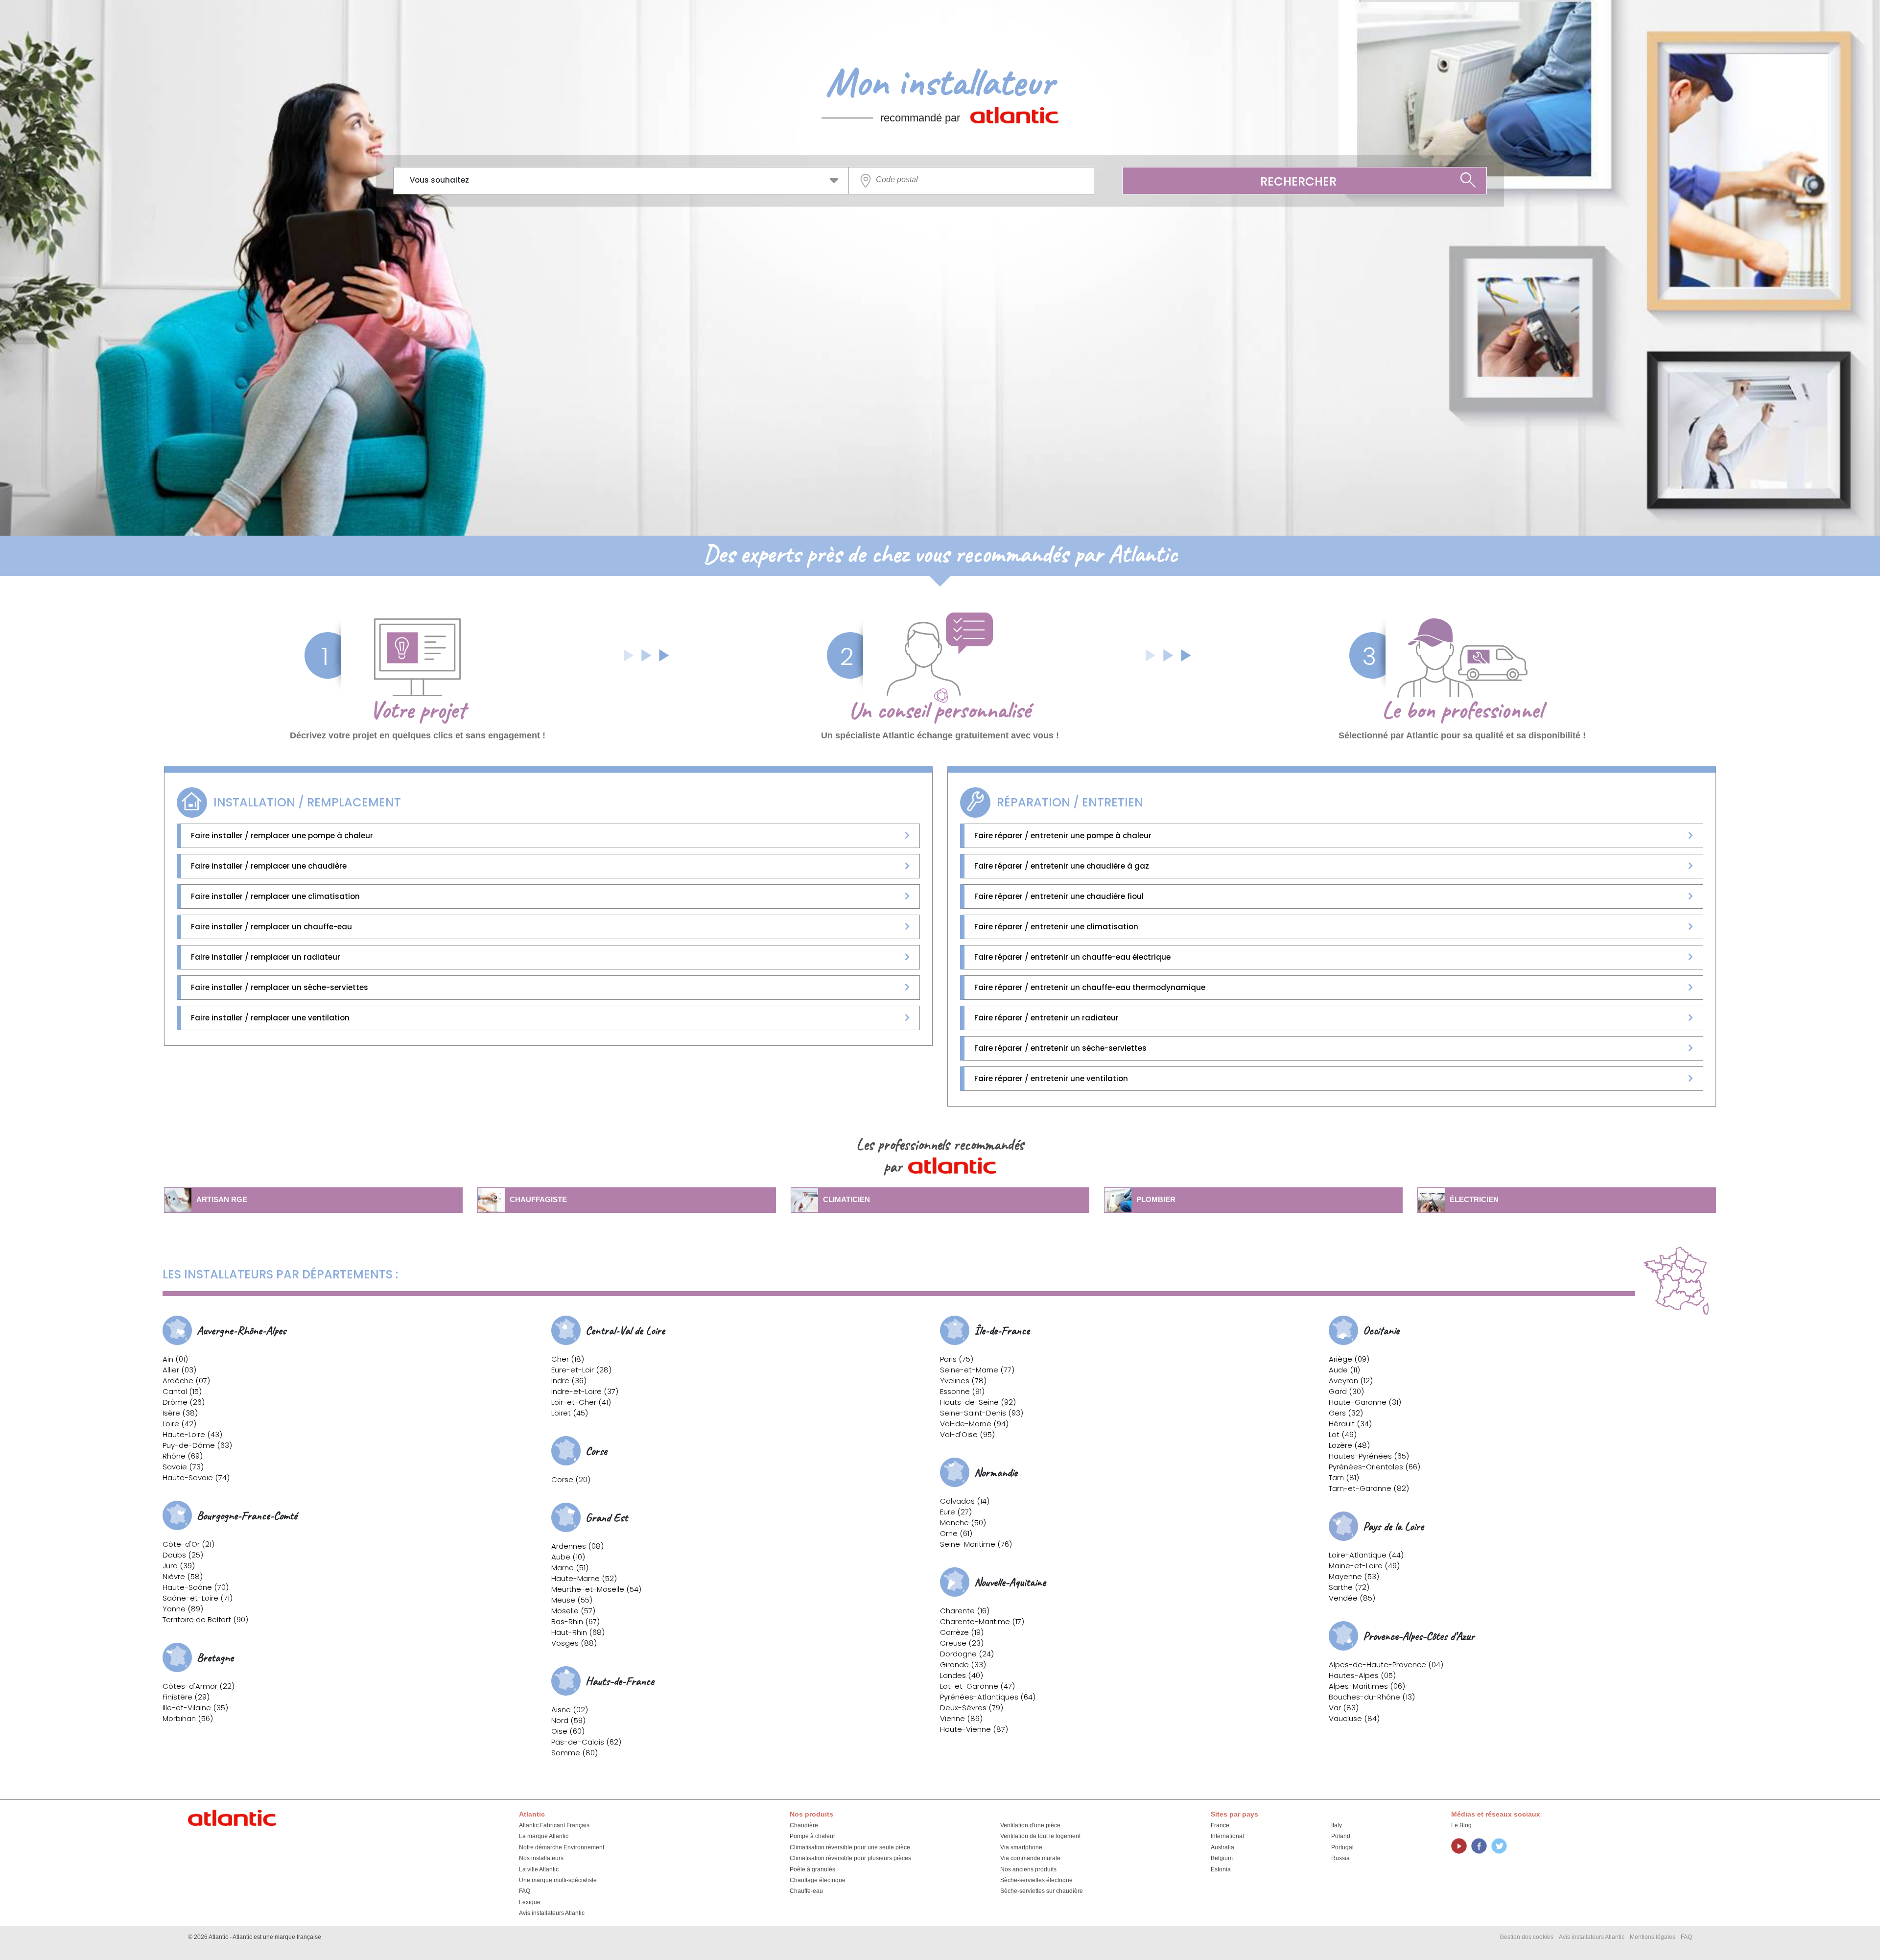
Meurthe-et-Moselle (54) (596, 1589)
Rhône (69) (183, 1456)
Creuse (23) (962, 1643)
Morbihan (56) (188, 1718)
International (1227, 1836)
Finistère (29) (186, 1697)
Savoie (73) (183, 1467)
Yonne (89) (183, 1609)
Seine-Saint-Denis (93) (982, 1413)
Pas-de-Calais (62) (586, 1742)
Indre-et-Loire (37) (585, 1391)
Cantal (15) (182, 1391)
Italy (1337, 1825)
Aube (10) (568, 1557)
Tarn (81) (1344, 1477)
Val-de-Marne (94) (974, 1424)
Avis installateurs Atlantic (552, 1913)
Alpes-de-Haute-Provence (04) (1386, 1665)
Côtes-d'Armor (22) (199, 1686)
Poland (1341, 1836)
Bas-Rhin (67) (576, 1621)
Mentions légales (1653, 1937)
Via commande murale (1030, 1858)
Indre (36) (569, 1381)
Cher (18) (568, 1359)
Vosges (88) (574, 1643)
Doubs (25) (183, 1555)
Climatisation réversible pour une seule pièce (850, 1847)
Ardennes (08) (577, 1546)
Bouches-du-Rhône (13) (1372, 1697)
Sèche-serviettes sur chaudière (1042, 1891)
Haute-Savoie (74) (196, 1477)
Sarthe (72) (1349, 1587)
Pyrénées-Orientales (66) (1375, 1467)
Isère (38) (180, 1413)
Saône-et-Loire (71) (198, 1598)
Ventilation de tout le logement (1040, 1836)
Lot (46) (1343, 1434)
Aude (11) (1344, 1370)
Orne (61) (956, 1533)
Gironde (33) (963, 1665)
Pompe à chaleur (812, 1836)
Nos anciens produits (1028, 1869)
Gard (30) (1346, 1391)
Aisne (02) (570, 1710)
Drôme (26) (184, 1402)
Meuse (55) (572, 1600)
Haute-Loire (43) (192, 1434)
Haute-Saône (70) (196, 1587)
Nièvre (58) (183, 1576)
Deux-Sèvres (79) (972, 1708)
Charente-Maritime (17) (982, 1621)
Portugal (1342, 1847)
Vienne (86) (961, 1718)
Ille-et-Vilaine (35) (195, 1708)
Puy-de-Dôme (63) (197, 1445)
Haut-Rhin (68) (578, 1632)
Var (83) (1344, 1708)
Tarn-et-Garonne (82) (1369, 1488)
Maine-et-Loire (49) (1364, 1566)
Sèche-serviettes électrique (1036, 1880)
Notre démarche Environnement (562, 1847)
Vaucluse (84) (1354, 1718)
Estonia (1221, 1869)
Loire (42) (179, 1424)
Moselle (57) (573, 1611)
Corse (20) (571, 1479)
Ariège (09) (1349, 1359)
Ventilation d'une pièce (1030, 1825)
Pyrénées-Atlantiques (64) (988, 1697)
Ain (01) (175, 1359)
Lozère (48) (1349, 1445)
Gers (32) (1346, 1413)
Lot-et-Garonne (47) (977, 1686)
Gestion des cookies (1527, 1937)
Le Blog (1461, 1825)
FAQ (525, 1891)
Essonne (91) (962, 1391)
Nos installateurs (541, 1858)
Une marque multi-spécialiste (558, 1880)
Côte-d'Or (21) (188, 1544)
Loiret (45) (570, 1413)
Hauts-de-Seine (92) (978, 1402)
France (1220, 1825)
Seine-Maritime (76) (976, 1544)
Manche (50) (963, 1523)
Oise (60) (568, 1731)
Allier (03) (179, 1370)
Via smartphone (1021, 1847)
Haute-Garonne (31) (1365, 1402)
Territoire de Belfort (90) (205, 1619)
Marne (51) (570, 1568)
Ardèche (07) (186, 1381)
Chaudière (804, 1825)
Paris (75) (957, 1359)
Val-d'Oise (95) (967, 1434)
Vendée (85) (1352, 1598)
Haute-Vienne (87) (974, 1729)
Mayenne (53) (1354, 1576)
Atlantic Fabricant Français (554, 1825)
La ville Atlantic (539, 1869)
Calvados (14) (965, 1501)
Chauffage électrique (818, 1880)
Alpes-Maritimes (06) (1367, 1686)
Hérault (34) (1350, 1424)
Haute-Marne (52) (584, 1578)
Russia (1340, 1858)
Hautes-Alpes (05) (1362, 1675)
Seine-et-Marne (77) (977, 1370)
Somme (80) (575, 1753)
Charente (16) (965, 1611)
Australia (1222, 1847)
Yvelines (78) (963, 1381)
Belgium (1222, 1858)
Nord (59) (568, 1720)
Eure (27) (956, 1512)
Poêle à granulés (812, 1869)
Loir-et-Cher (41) (581, 1402)
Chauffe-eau (806, 1891)
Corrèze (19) (962, 1632)
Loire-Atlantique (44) (1366, 1555)
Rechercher (1298, 181)
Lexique (530, 1902)
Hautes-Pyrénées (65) (1369, 1456)
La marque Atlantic (544, 1836)
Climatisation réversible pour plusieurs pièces (850, 1858)
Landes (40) (962, 1675)
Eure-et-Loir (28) (581, 1370)
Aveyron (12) (1351, 1381)
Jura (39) (179, 1566)
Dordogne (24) (967, 1654)
